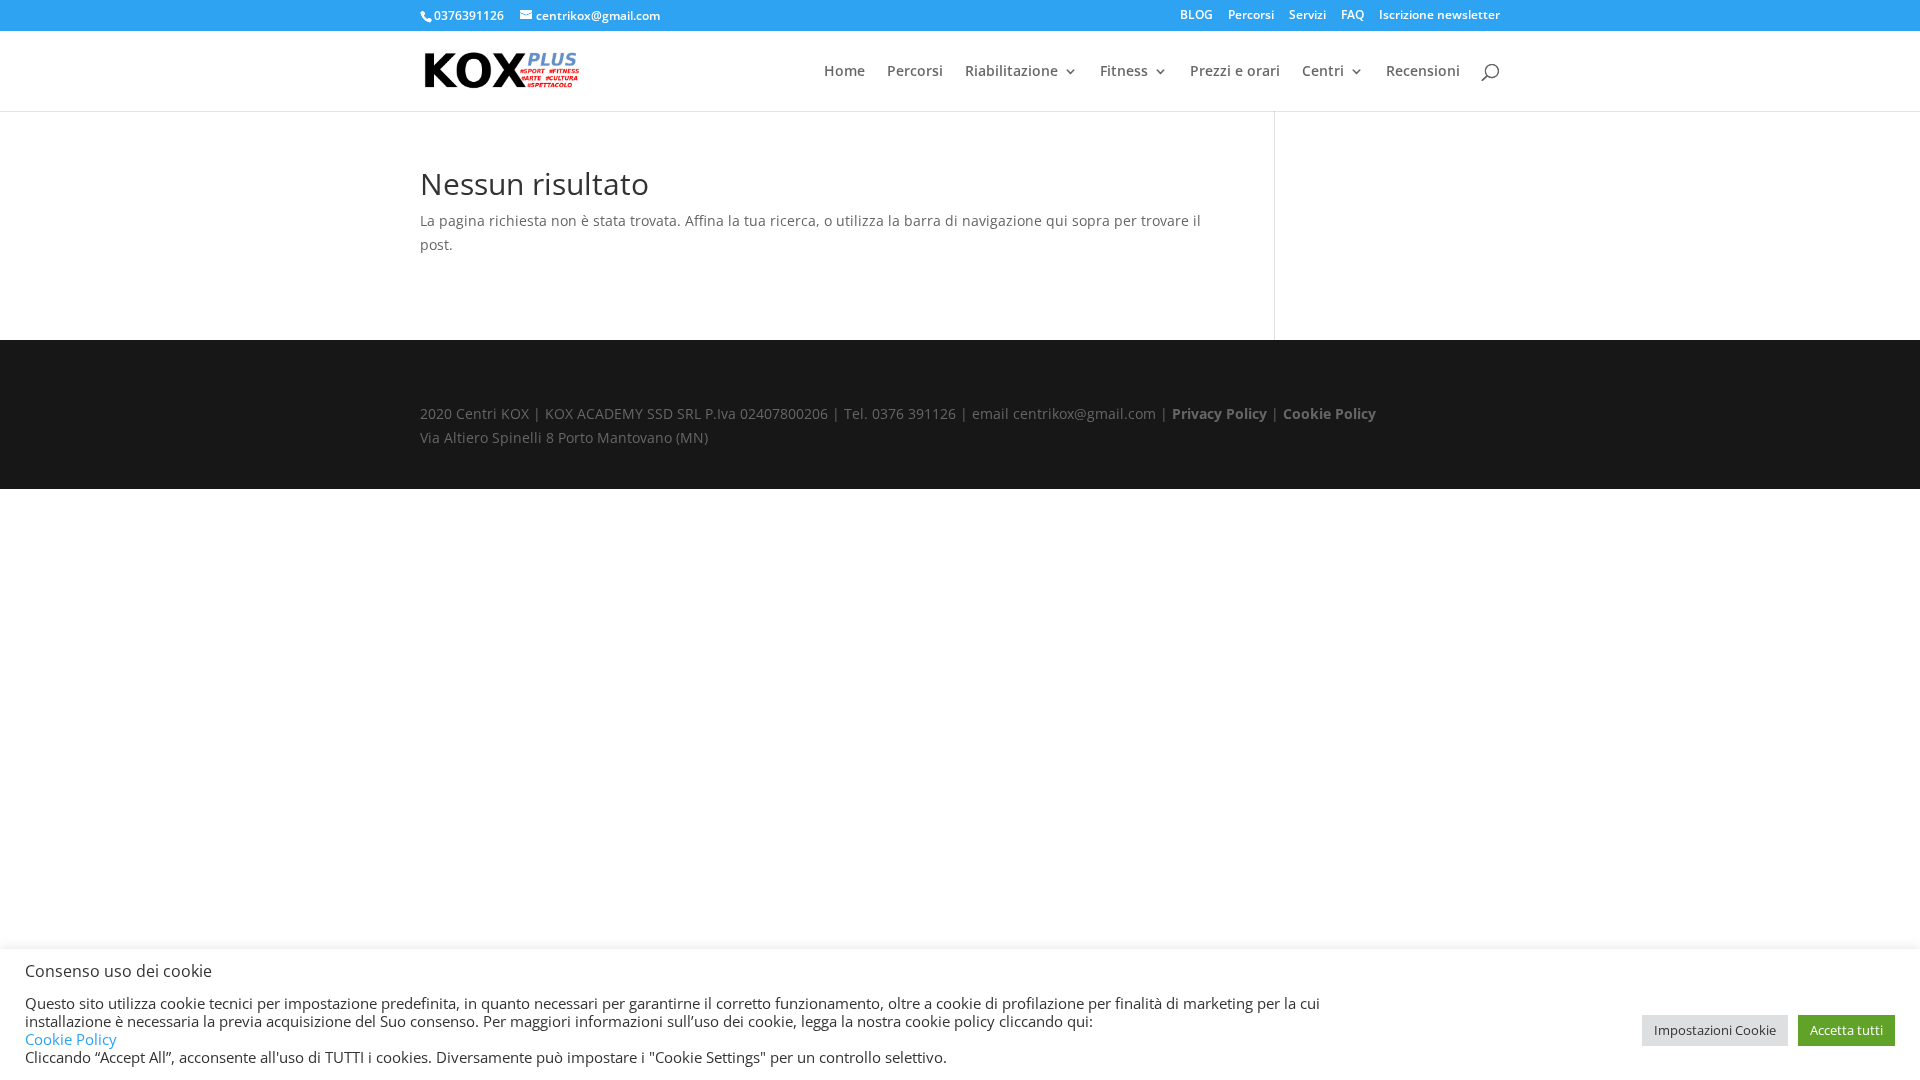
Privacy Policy (1219, 413)
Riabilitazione (1011, 72)
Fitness (1124, 72)
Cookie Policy (1329, 413)
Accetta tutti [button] (1846, 1030)
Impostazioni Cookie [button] (1715, 1030)
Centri (1323, 72)
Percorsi (1251, 16)
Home (844, 72)
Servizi (1307, 16)
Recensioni (1423, 72)
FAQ (1352, 16)
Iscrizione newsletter (1439, 16)
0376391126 (469, 15)
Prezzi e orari (1235, 72)
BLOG (1196, 16)
